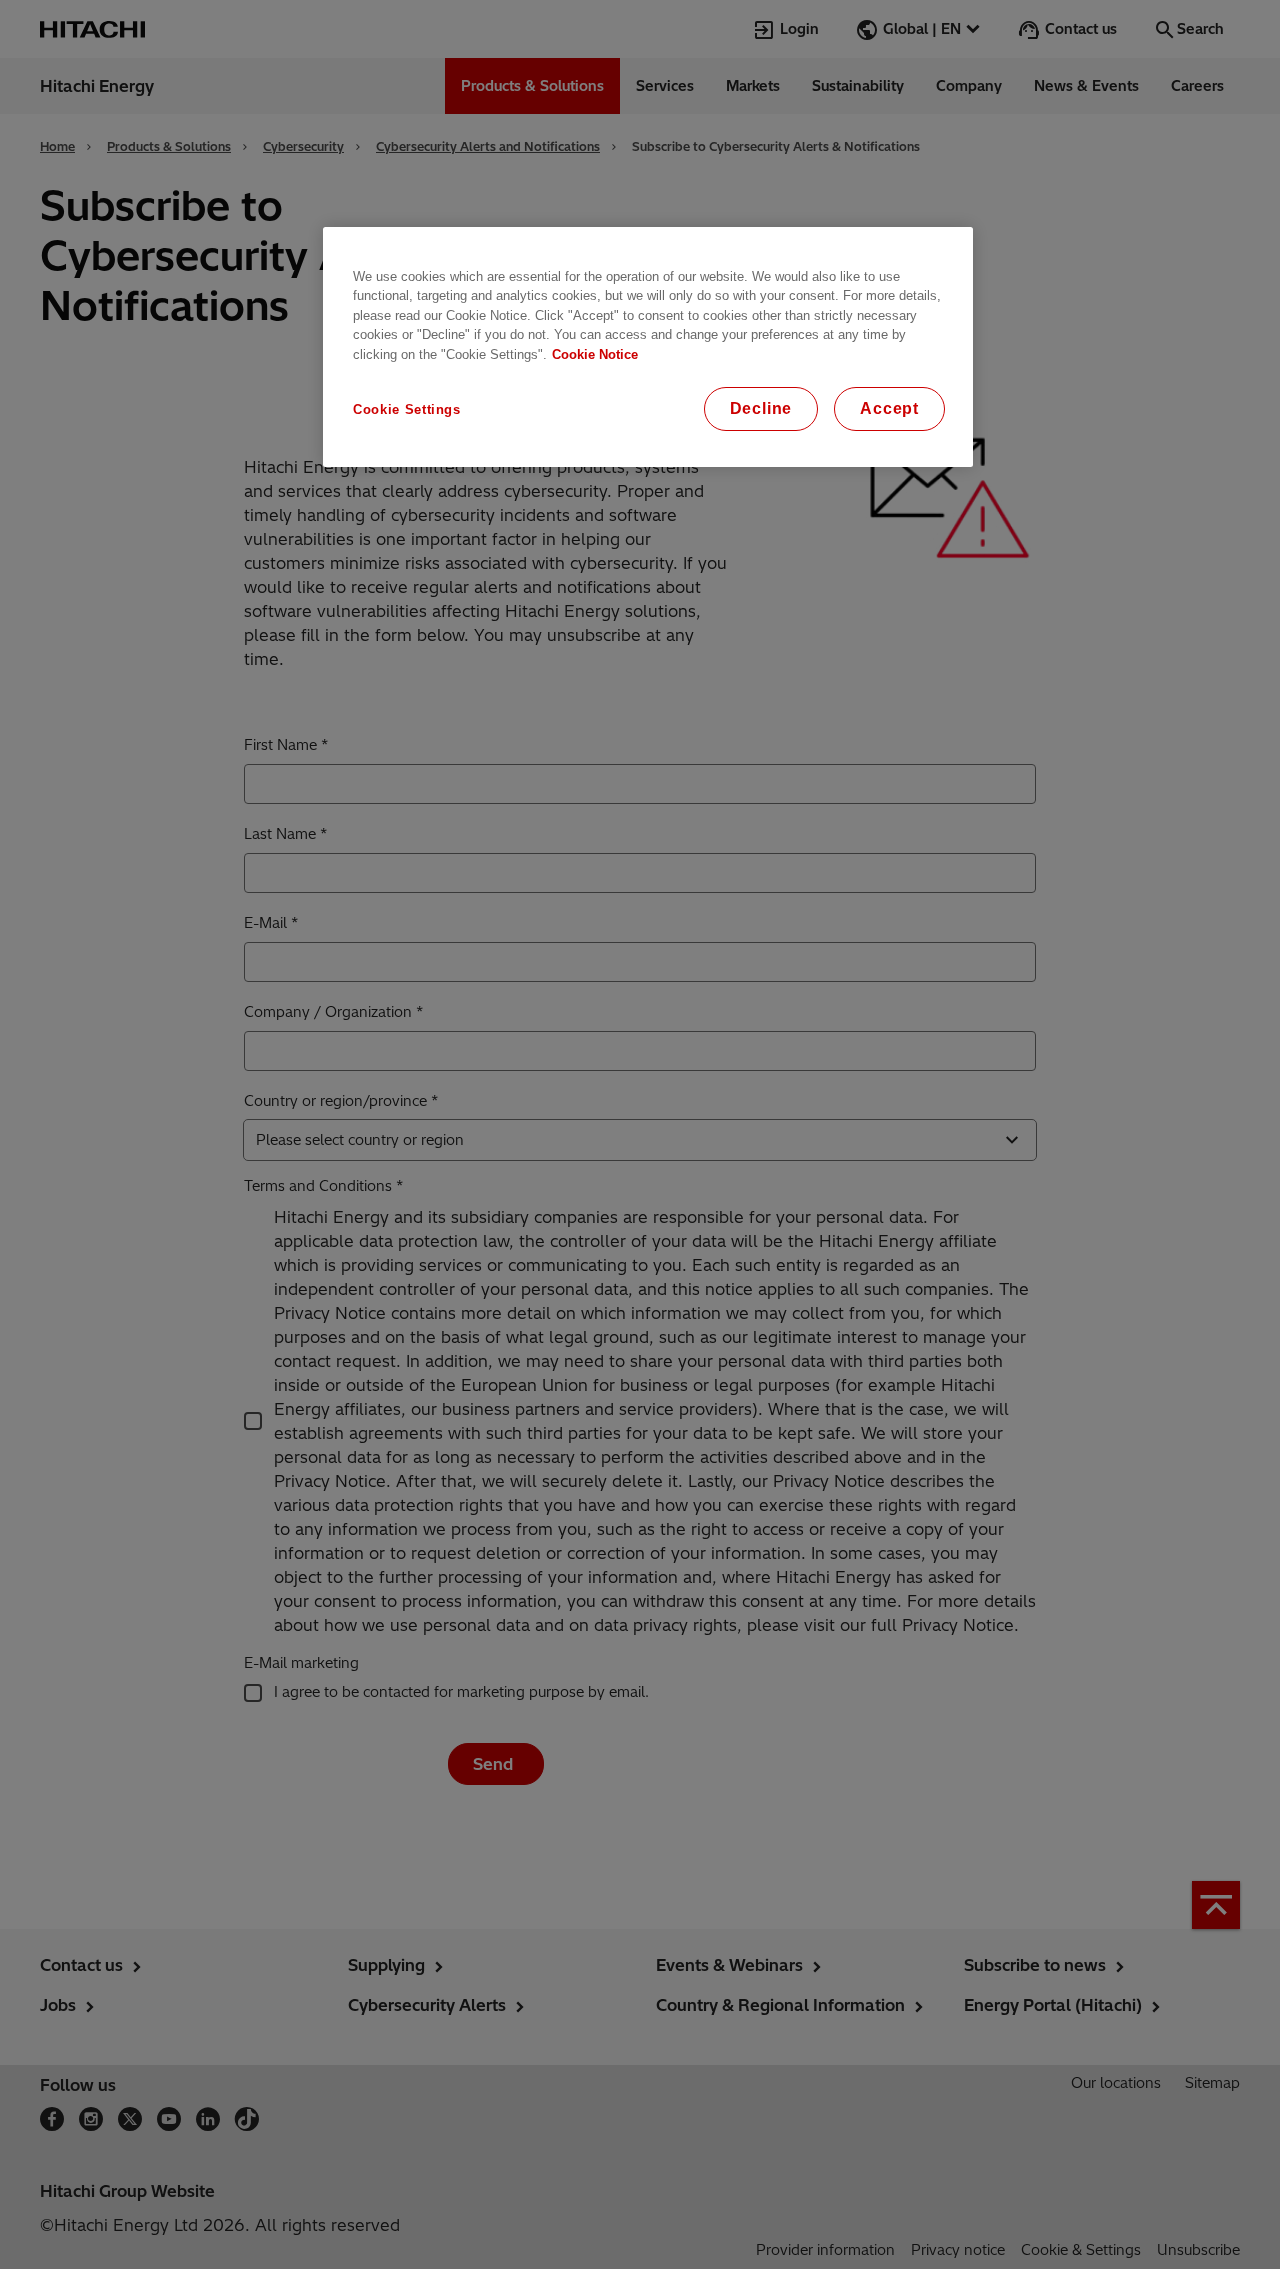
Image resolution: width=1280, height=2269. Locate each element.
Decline (761, 408)
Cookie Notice (595, 354)
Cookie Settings (407, 409)
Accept (889, 408)
